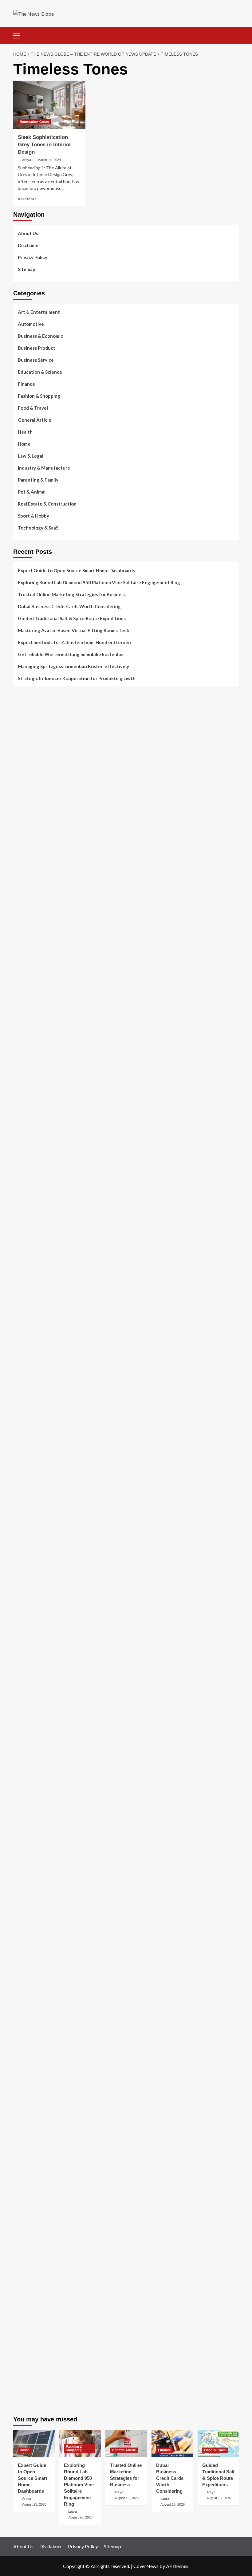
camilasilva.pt (27, 719)
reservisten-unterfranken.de (42, 1044)
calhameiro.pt (27, 800)
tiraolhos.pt (25, 925)
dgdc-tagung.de (29, 1649)
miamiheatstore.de (32, 1619)
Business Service (36, 360)
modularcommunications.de (41, 1494)
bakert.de (23, 1250)
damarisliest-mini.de (34, 1538)
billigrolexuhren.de (32, 1708)
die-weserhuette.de (33, 1959)
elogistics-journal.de (34, 1737)
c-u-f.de (21, 2320)
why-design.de (28, 1309)
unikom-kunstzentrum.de (38, 1405)
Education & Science (40, 372)
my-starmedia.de (30, 1715)
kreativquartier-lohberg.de (41, 2165)
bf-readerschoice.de (34, 1996)
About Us (28, 233)
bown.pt (21, 770)
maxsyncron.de (28, 1893)
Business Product (37, 348)
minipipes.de (26, 1568)
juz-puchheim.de (30, 1723)
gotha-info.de (27, 2298)
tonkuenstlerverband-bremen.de (46, 2335)
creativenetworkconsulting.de (44, 1265)
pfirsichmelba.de (30, 2173)
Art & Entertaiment (39, 312)
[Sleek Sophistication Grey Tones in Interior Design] (49, 105)
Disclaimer (29, 245)
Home (24, 444)
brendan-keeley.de (32, 992)
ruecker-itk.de (27, 1693)
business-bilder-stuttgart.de (42, 2261)
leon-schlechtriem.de (34, 1368)
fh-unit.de (23, 1006)
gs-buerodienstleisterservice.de (46, 1272)
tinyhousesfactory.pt (35, 785)
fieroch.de (23, 1206)
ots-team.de (26, 1472)
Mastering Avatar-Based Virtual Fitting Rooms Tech (74, 630)
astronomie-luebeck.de (36, 1841)
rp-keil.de (23, 1036)
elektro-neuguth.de (33, 2195)
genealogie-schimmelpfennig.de (46, 2033)
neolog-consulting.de (35, 1656)
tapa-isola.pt (26, 793)
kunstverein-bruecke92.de (40, 1782)
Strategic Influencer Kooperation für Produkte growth (77, 678)
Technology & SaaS (38, 528)
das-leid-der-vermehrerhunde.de (46, 1774)
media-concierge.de (33, 2328)
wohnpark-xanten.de (34, 1280)
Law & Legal (31, 456)
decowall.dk (25, 918)
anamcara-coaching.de (36, 1671)
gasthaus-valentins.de (36, 1597)
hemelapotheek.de (32, 1339)
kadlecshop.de (28, 1095)
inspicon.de (25, 2357)
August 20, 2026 (80, 2517)
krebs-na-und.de (30, 2011)
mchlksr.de (24, 1398)
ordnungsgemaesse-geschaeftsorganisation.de (61, 1501)
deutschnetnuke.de (32, 1900)
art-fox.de (24, 1081)
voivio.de (23, 1856)
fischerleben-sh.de (32, 1516)
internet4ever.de (30, 2047)
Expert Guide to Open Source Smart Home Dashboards (76, 570)
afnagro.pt (24, 711)
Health (25, 432)
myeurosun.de (27, 977)
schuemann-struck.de (35, 2040)
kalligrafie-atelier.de (34, 2401)
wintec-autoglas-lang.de (38, 1162)
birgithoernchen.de (33, 1346)
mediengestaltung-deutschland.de (48, 947)
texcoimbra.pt (27, 837)
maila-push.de (27, 1088)
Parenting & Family (38, 480)
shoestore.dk (26, 866)
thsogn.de (23, 2232)
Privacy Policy (33, 257)
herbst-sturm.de (30, 2342)
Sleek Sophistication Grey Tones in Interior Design (45, 145)
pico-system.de (29, 1789)
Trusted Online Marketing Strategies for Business (72, 594)
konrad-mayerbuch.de (35, 1546)
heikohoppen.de (29, 1353)
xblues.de (23, 2269)
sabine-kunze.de (30, 2136)
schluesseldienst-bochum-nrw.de (46, 1553)
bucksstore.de (27, 1457)
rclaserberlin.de (29, 1014)
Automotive (31, 324)
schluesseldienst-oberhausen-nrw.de (51, 1752)
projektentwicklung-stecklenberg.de (50, 1487)
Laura (73, 2511)
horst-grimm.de (29, 1235)
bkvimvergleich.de (31, 1221)
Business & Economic (40, 336)
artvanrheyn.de (29, 1435)
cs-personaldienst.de (34, 1331)
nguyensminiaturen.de (36, 2129)
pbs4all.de (24, 1560)
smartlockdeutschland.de (38, 1634)
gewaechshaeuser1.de (36, 1287)
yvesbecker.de (28, 1796)
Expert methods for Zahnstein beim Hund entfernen (74, 642)
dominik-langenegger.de (38, 1575)
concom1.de (25, 2210)
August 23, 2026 (34, 2504)
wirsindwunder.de (31, 1066)
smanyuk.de (25, 1140)
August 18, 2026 (173, 2504)
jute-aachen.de (28, 1915)
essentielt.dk (26, 859)
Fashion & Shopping (39, 396)
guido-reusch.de (30, 1929)
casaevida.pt (26, 807)
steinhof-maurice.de (34, 1464)
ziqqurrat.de (26, 962)
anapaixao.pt (26, 726)
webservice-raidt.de (33, 2084)
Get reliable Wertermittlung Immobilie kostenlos (71, 654)
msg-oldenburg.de (32, 2143)
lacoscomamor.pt (30, 756)
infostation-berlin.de (34, 1383)
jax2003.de (25, 1479)
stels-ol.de (24, 1974)
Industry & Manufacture (44, 468)
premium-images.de (33, 1442)
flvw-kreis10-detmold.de (38, 1759)
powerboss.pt (27, 704)
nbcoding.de (26, 1058)
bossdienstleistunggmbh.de (41, 970)
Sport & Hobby (33, 516)
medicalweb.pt (28, 741)
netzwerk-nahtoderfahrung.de (44, 1745)
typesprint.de (27, 1826)
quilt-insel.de (26, 1302)
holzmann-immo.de (32, 2365)
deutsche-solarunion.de (37, 940)
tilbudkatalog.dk (30, 844)
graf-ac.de (24, 933)
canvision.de (26, 1103)
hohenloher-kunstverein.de (41, 1988)
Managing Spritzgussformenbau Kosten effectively (73, 666)
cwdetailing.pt (28, 815)
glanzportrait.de (30, 1811)
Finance (26, 384)
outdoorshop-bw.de (33, 1317)
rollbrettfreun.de (30, 1863)
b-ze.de (21, 1834)
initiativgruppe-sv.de (34, 1420)
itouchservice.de (30, 2247)
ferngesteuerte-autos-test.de (44, 1641)
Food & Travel (33, 408)
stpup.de (22, 2077)
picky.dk (21, 896)
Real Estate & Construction (47, 504)
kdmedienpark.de (30, 1294)
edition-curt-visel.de (34, 1132)
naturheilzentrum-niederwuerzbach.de (52, 1922)
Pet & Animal (32, 492)
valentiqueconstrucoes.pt (39, 829)
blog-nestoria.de (30, 1125)
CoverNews (146, 2566)
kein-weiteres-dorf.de (35, 1878)
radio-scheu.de (28, 1213)
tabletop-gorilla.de (33, 1664)
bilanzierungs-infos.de (36, 1450)
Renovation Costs (34, 122)
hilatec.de (23, 1051)
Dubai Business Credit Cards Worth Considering (69, 606)
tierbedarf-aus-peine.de (37, 1907)
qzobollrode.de (28, 2372)
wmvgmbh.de (26, 2202)
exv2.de (21, 1730)
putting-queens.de (32, 1324)
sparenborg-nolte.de (34, 1413)
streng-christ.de (30, 1605)
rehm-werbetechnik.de (36, 1258)
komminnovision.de (33, 1391)
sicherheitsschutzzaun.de (39, 1176)
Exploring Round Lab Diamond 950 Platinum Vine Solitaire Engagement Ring (99, 582)
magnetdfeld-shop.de (35, 1073)
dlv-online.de (26, 1582)
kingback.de (25, 1361)
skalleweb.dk (26, 881)
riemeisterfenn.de (31, 1767)
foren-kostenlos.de (33, 2003)
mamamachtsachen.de (35, 1686)
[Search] (232, 35)
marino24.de (26, 1590)
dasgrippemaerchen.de (36, 2188)
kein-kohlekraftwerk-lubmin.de (44, 1870)
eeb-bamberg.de (30, 2055)
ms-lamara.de (27, 1110)
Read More (27, 199)
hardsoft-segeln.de (33, 1169)
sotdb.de (22, 1147)
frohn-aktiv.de (28, 1154)
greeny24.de (26, 1117)
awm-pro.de (25, 1021)
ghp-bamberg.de (30, 1531)
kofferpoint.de (28, 1966)
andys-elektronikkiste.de (38, 955)
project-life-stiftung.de (37, 2350)
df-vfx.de (23, 2018)
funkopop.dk (26, 903)
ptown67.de (25, 1885)
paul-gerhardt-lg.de (33, 2224)
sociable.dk (24, 874)
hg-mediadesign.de (32, 1243)
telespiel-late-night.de (36, 2099)
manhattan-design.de (35, 2180)
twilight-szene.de (31, 1700)
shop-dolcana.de (30, 2217)
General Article (35, 420)
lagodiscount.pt (29, 748)
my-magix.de (26, 1191)
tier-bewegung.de (31, 1428)
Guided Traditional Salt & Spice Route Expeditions (72, 618)
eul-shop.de (25, 2158)
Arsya (27, 160)
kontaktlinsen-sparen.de (38, 1952)
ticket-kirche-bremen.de (37, 1804)
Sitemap (27, 269)
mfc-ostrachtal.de (31, 2121)
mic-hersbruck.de (30, 1612)
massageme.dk (28, 911)
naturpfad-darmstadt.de (38, 999)
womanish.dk (26, 852)
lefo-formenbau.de (32, 984)
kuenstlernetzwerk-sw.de (39, 1523)
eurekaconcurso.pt (32, 763)
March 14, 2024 (49, 160)
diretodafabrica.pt (32, 778)
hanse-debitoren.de (33, 1228)
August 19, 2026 (126, 2498)
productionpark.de (32, 1199)
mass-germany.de (31, 1184)
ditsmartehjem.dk (31, 888)
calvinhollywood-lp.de (36, 1937)
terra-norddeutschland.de (39, 2025)
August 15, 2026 (219, 2498)
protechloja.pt (28, 734)
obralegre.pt (26, 822)
